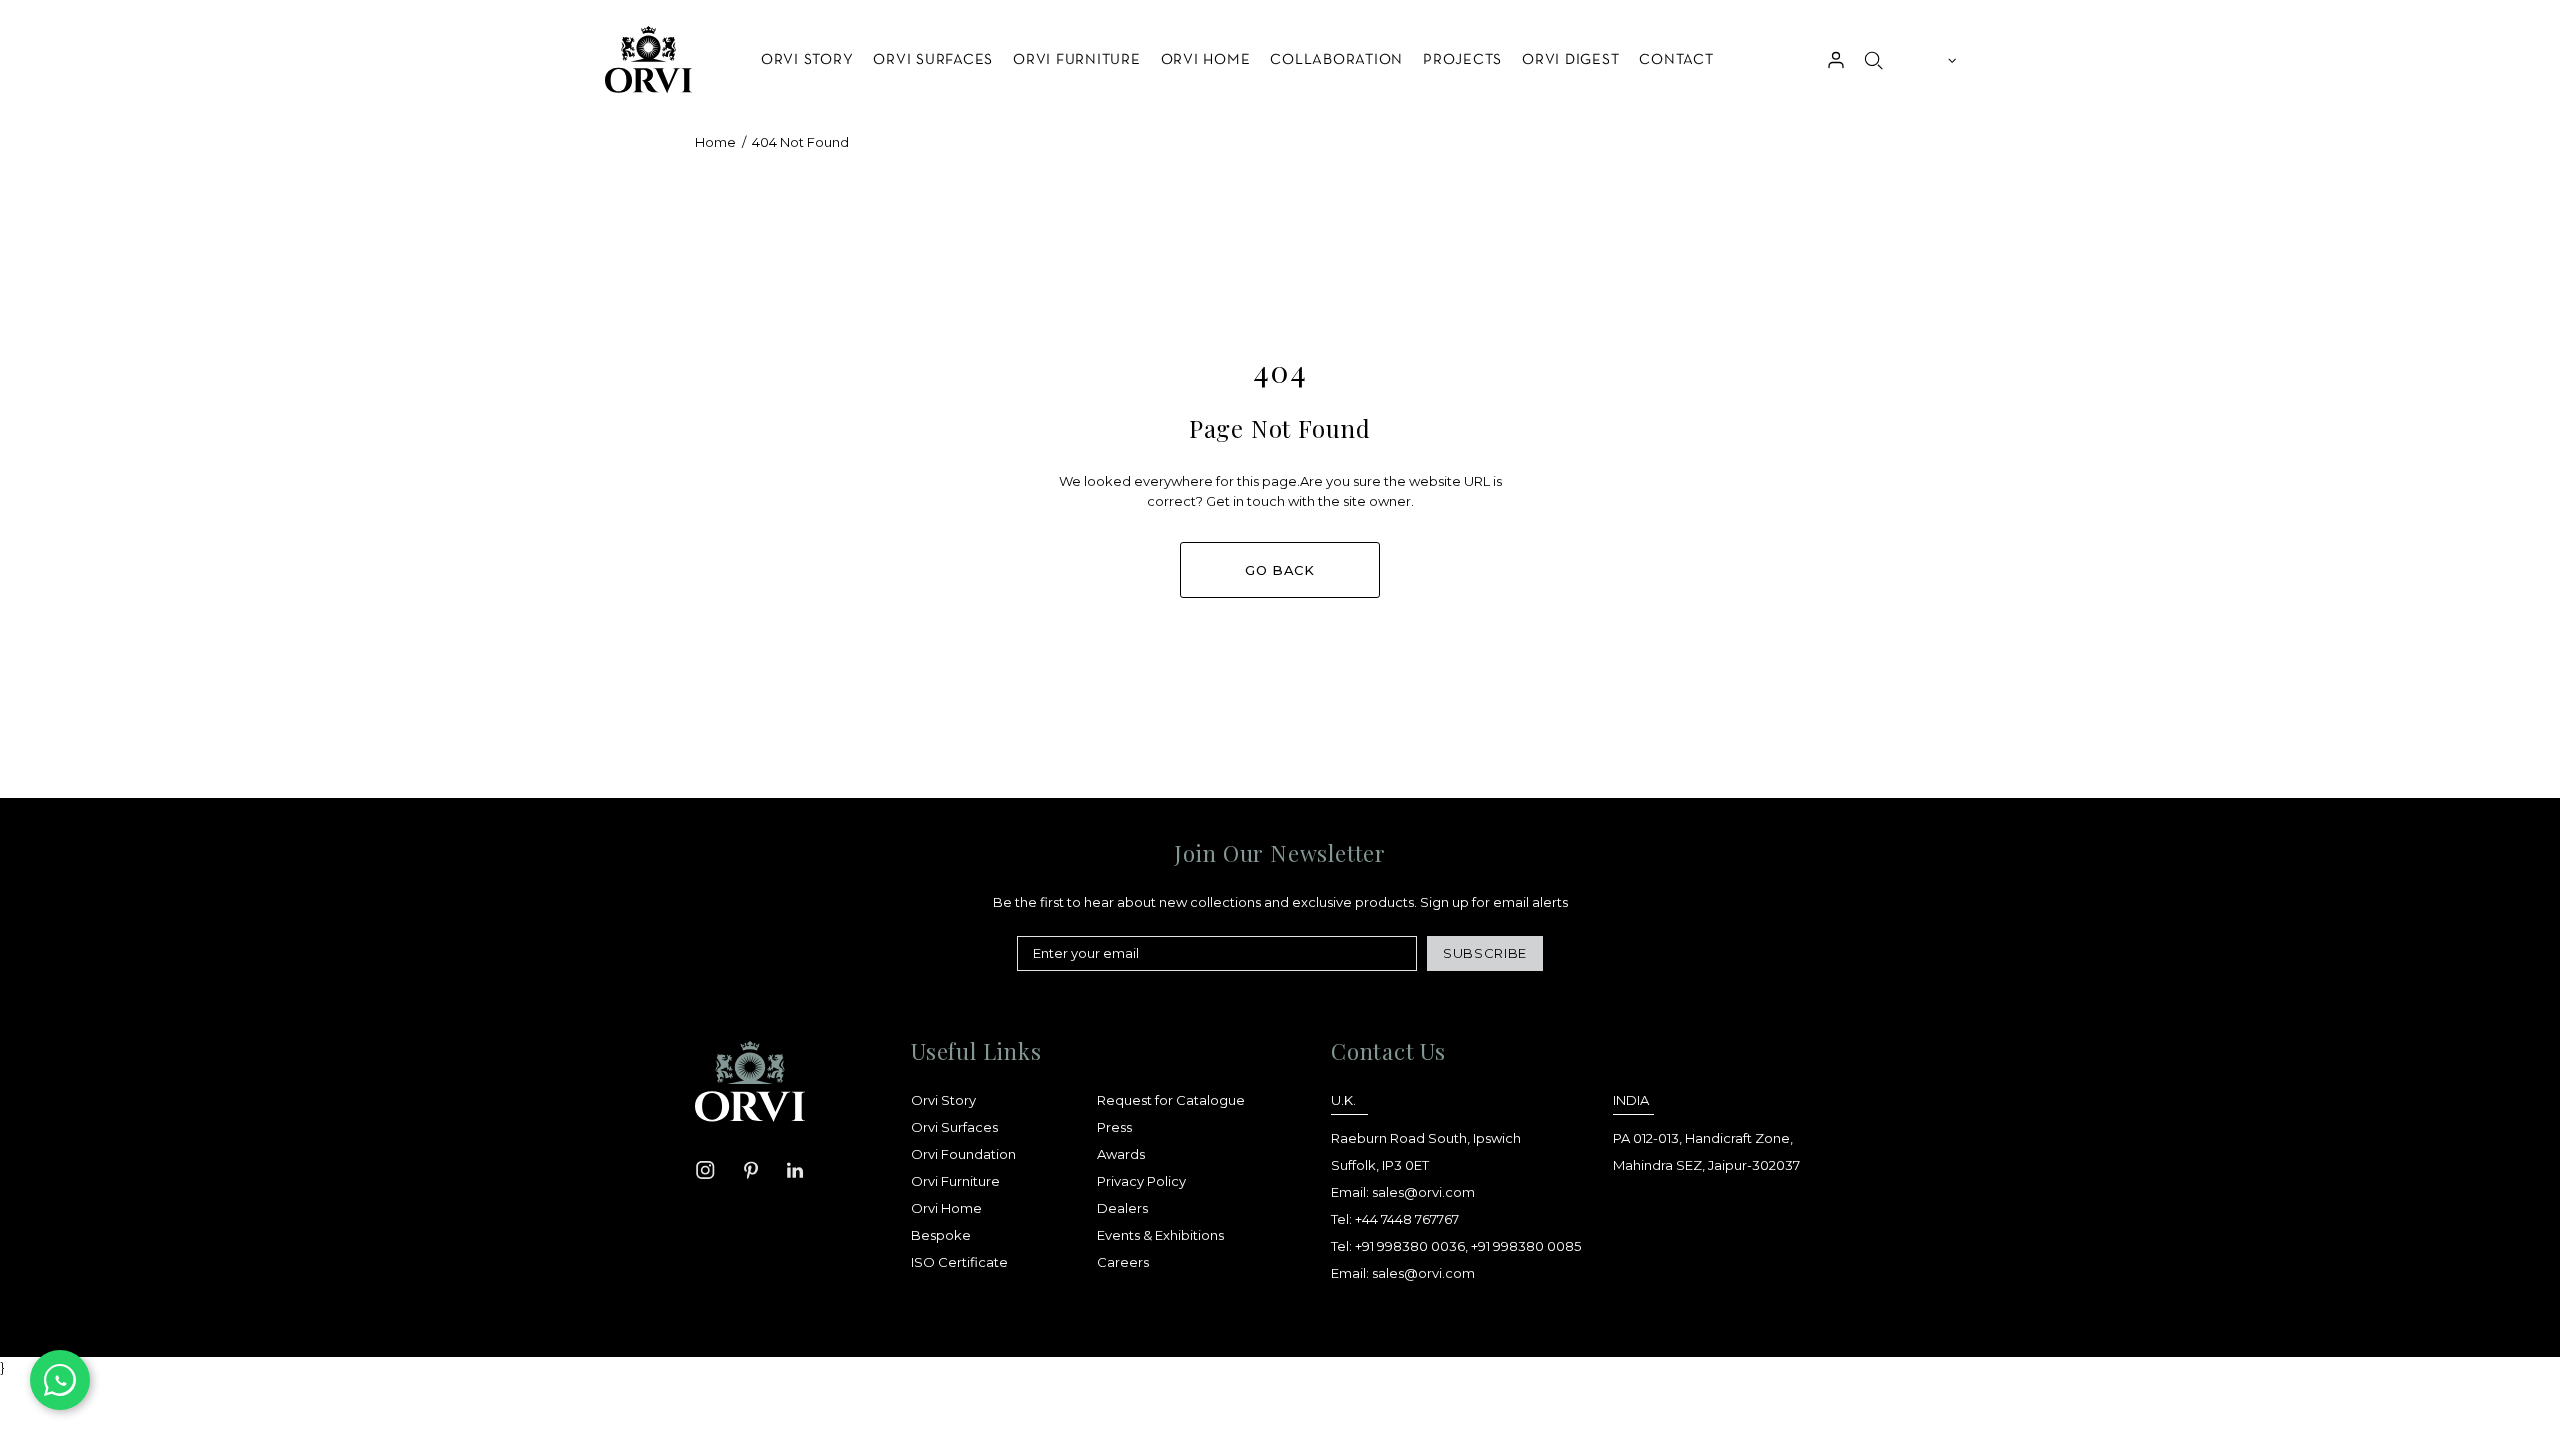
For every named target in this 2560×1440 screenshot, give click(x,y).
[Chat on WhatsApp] (60, 1380)
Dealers (1122, 1208)
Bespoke (941, 1235)
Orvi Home (946, 1208)
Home (715, 142)
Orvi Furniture (955, 1181)
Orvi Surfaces (954, 1127)
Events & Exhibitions (1160, 1235)
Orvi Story (943, 1100)
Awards (1121, 1154)
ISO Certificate (959, 1262)
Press (1114, 1127)
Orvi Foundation (963, 1154)
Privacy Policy (1141, 1181)
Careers (1123, 1262)
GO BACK (1280, 570)
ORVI (647, 59)
